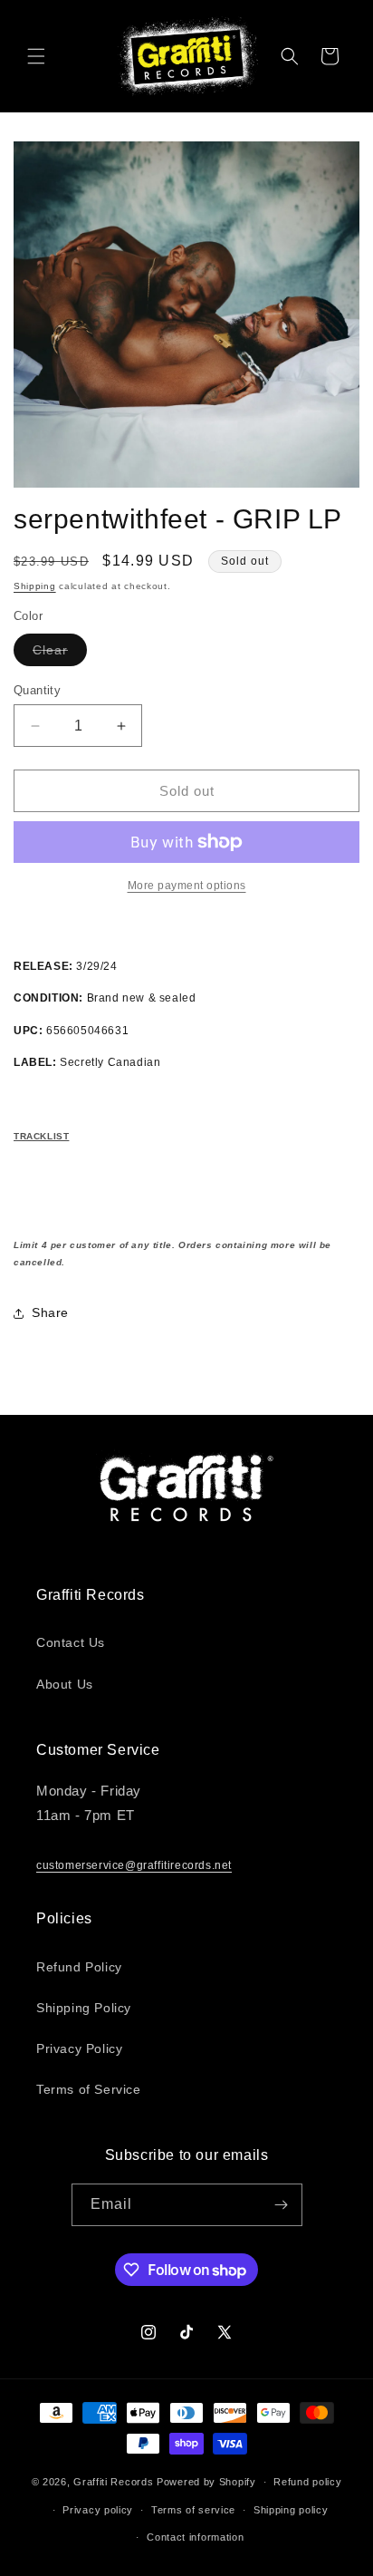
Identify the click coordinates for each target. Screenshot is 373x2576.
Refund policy (307, 2482)
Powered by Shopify (206, 2482)
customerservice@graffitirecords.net (134, 1865)
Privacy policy (98, 2510)
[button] (36, 56)
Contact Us (71, 1642)
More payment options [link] (187, 886)
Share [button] (50, 1312)
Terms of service (193, 2510)
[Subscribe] (282, 2205)
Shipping (35, 586)
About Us (65, 1684)
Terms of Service (89, 2089)
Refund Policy (79, 1967)
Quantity (37, 690)
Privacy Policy (79, 2048)
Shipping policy (291, 2510)
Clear (60, 654)
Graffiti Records (113, 2482)
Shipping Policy (84, 2008)
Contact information (195, 2537)
